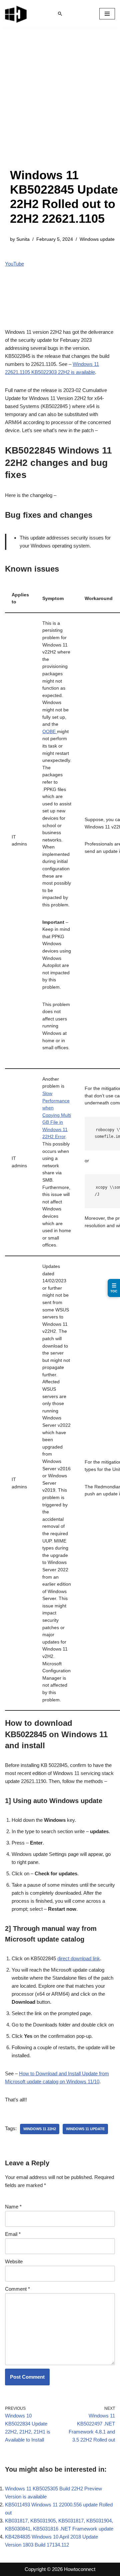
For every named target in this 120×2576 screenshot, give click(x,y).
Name (13, 2207)
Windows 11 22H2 (40, 2129)
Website (14, 2261)
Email (13, 2234)
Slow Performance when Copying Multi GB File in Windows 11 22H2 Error (57, 1115)
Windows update (97, 239)
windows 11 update (85, 2129)
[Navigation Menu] (107, 14)
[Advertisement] (60, 104)
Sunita (23, 239)
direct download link (79, 1958)
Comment (17, 2289)
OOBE (50, 732)
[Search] (60, 14)
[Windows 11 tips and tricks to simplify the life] (16, 14)
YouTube (14, 264)
